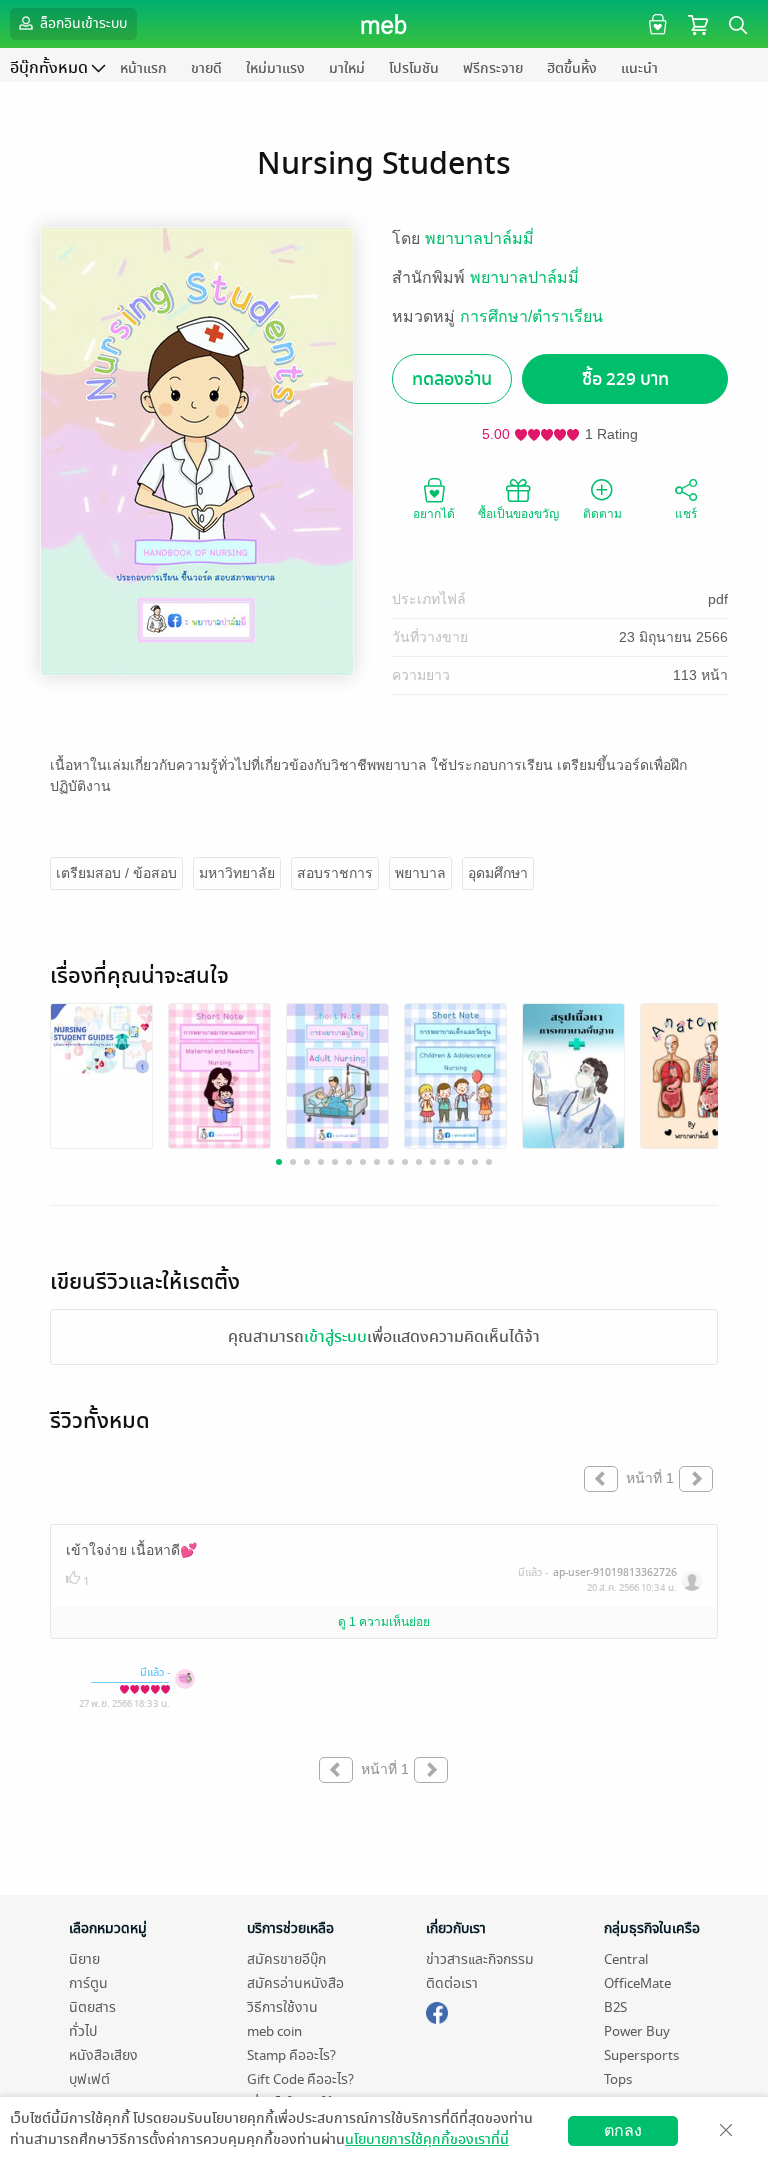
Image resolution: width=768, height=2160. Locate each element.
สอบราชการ (335, 873)
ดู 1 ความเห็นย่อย (384, 1622)
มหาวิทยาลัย (237, 873)
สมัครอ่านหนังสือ (295, 1983)
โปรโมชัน (414, 68)
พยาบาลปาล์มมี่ (479, 238)
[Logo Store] (384, 24)
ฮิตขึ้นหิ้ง (572, 68)
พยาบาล (420, 873)
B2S (615, 2007)
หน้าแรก (143, 68)
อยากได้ (434, 514)
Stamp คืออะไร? (291, 2055)
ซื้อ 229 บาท (625, 379)
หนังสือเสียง (103, 2055)
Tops (618, 2079)
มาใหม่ (347, 68)
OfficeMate (637, 1983)
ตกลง (623, 2130)
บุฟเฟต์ (89, 2079)
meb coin (274, 2031)
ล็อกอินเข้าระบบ (82, 23)
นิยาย (84, 1959)
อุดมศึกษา (498, 873)
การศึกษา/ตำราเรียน (531, 316)
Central (626, 1959)
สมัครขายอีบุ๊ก (286, 1959)
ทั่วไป (83, 2031)
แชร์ (686, 514)
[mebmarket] (437, 2010)
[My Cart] (698, 23)
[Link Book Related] (101, 1038)
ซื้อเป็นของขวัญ (518, 514)
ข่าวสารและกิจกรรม (480, 1959)
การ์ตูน (88, 1983)
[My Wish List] (655, 23)
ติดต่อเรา (452, 1983)
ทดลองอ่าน (452, 379)
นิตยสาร (92, 2007)
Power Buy (637, 2031)
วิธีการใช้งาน (282, 2007)
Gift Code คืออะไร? (300, 2079)
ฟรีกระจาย (493, 68)
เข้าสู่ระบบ (335, 1337)
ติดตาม (602, 514)
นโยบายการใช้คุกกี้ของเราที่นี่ (427, 2139)
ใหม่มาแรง (275, 68)
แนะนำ (639, 68)
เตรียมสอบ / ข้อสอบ (116, 873)
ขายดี (206, 68)
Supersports (641, 2055)
